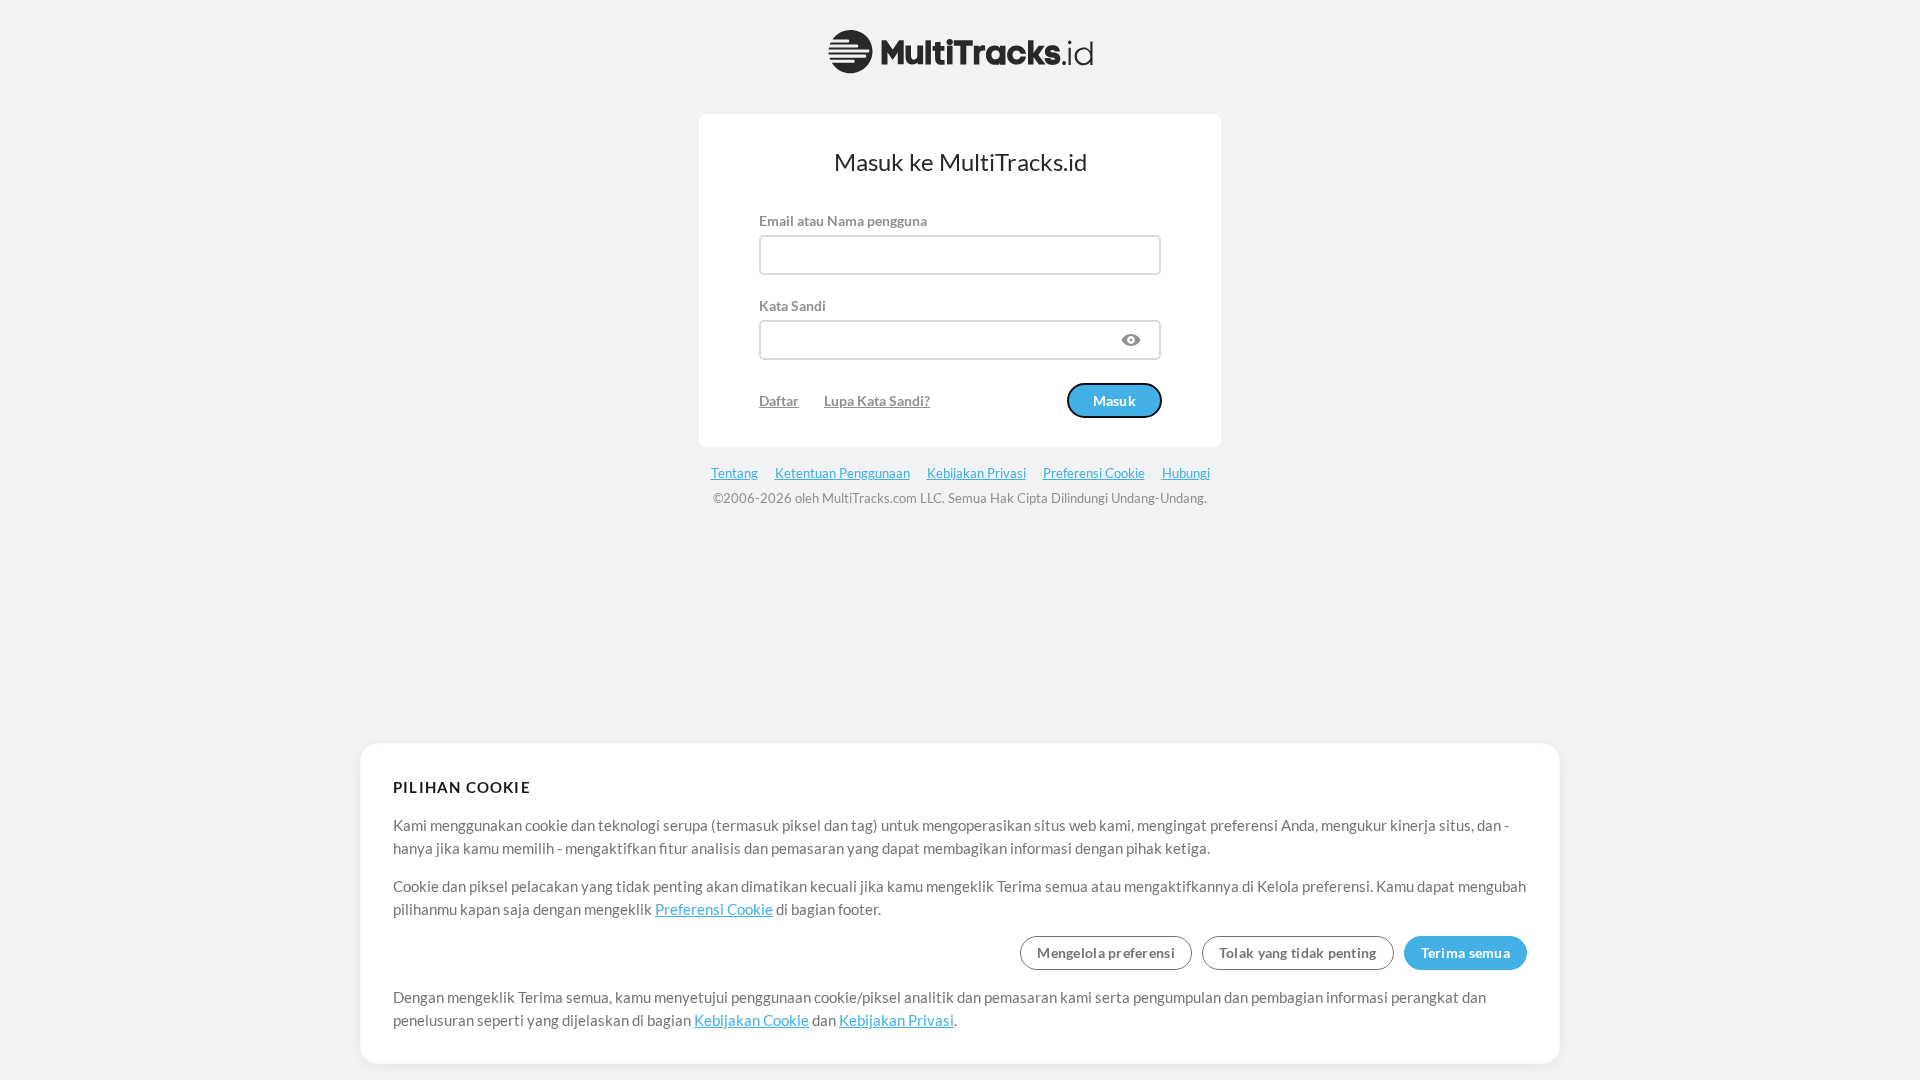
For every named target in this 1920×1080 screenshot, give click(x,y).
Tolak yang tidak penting (1298, 952)
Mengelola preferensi (1106, 952)
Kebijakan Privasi (896, 1020)
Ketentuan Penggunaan (842, 473)
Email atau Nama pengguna (843, 220)
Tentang (734, 473)
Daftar (779, 400)
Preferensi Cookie (714, 909)
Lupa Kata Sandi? (877, 400)
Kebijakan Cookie (751, 1020)
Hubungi (1186, 473)
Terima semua (1465, 952)
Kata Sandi (792, 305)
